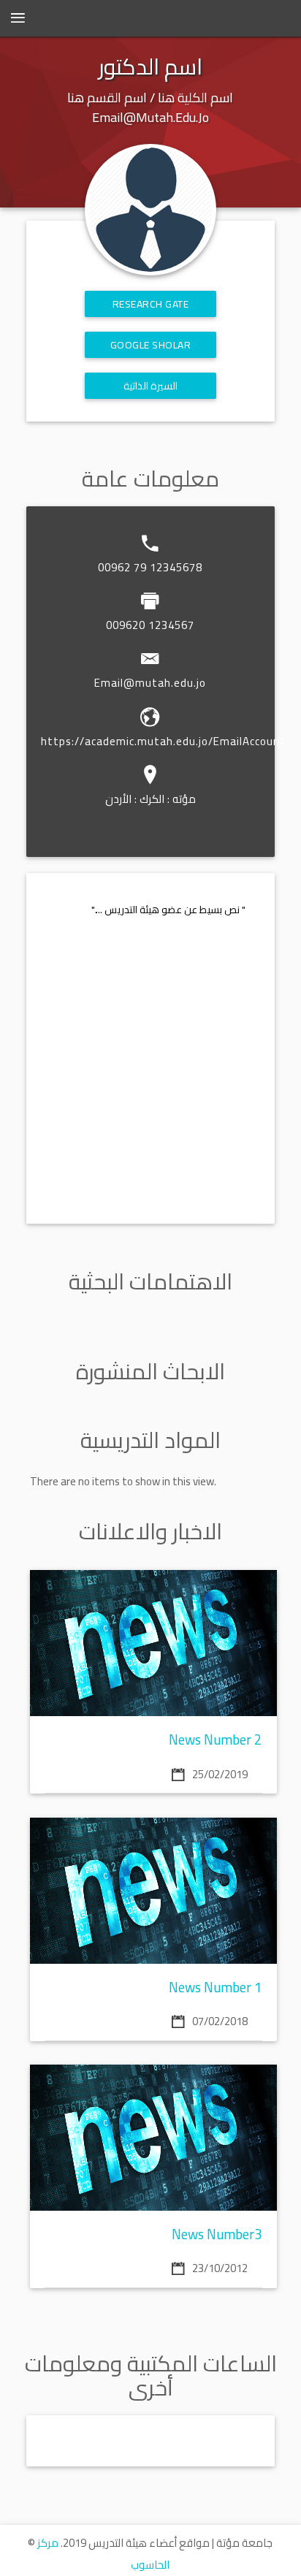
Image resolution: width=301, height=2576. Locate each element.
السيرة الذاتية (151, 386)
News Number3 (217, 2234)
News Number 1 (216, 1988)
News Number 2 (216, 1740)
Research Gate (151, 304)
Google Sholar (151, 345)
